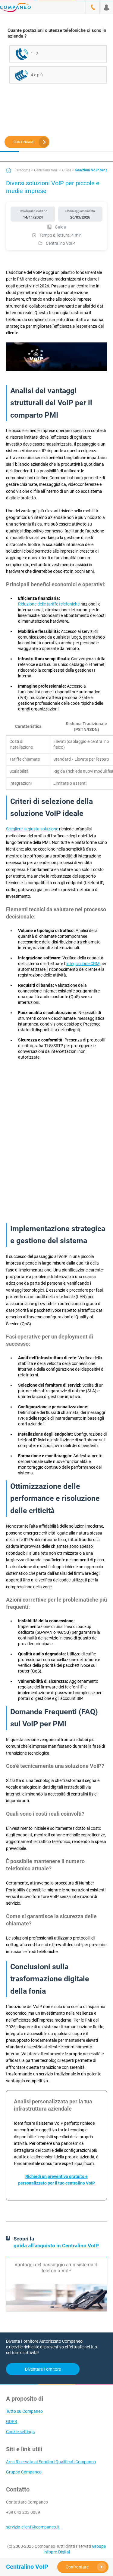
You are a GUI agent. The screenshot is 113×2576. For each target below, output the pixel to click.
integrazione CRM (83, 964)
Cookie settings (20, 2432)
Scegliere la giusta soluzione (32, 829)
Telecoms (23, 170)
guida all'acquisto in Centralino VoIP (56, 2246)
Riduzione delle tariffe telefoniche (49, 604)
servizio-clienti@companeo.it (33, 2527)
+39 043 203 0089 (23, 2512)
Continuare (24, 142)
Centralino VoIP (46, 170)
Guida (67, 170)
